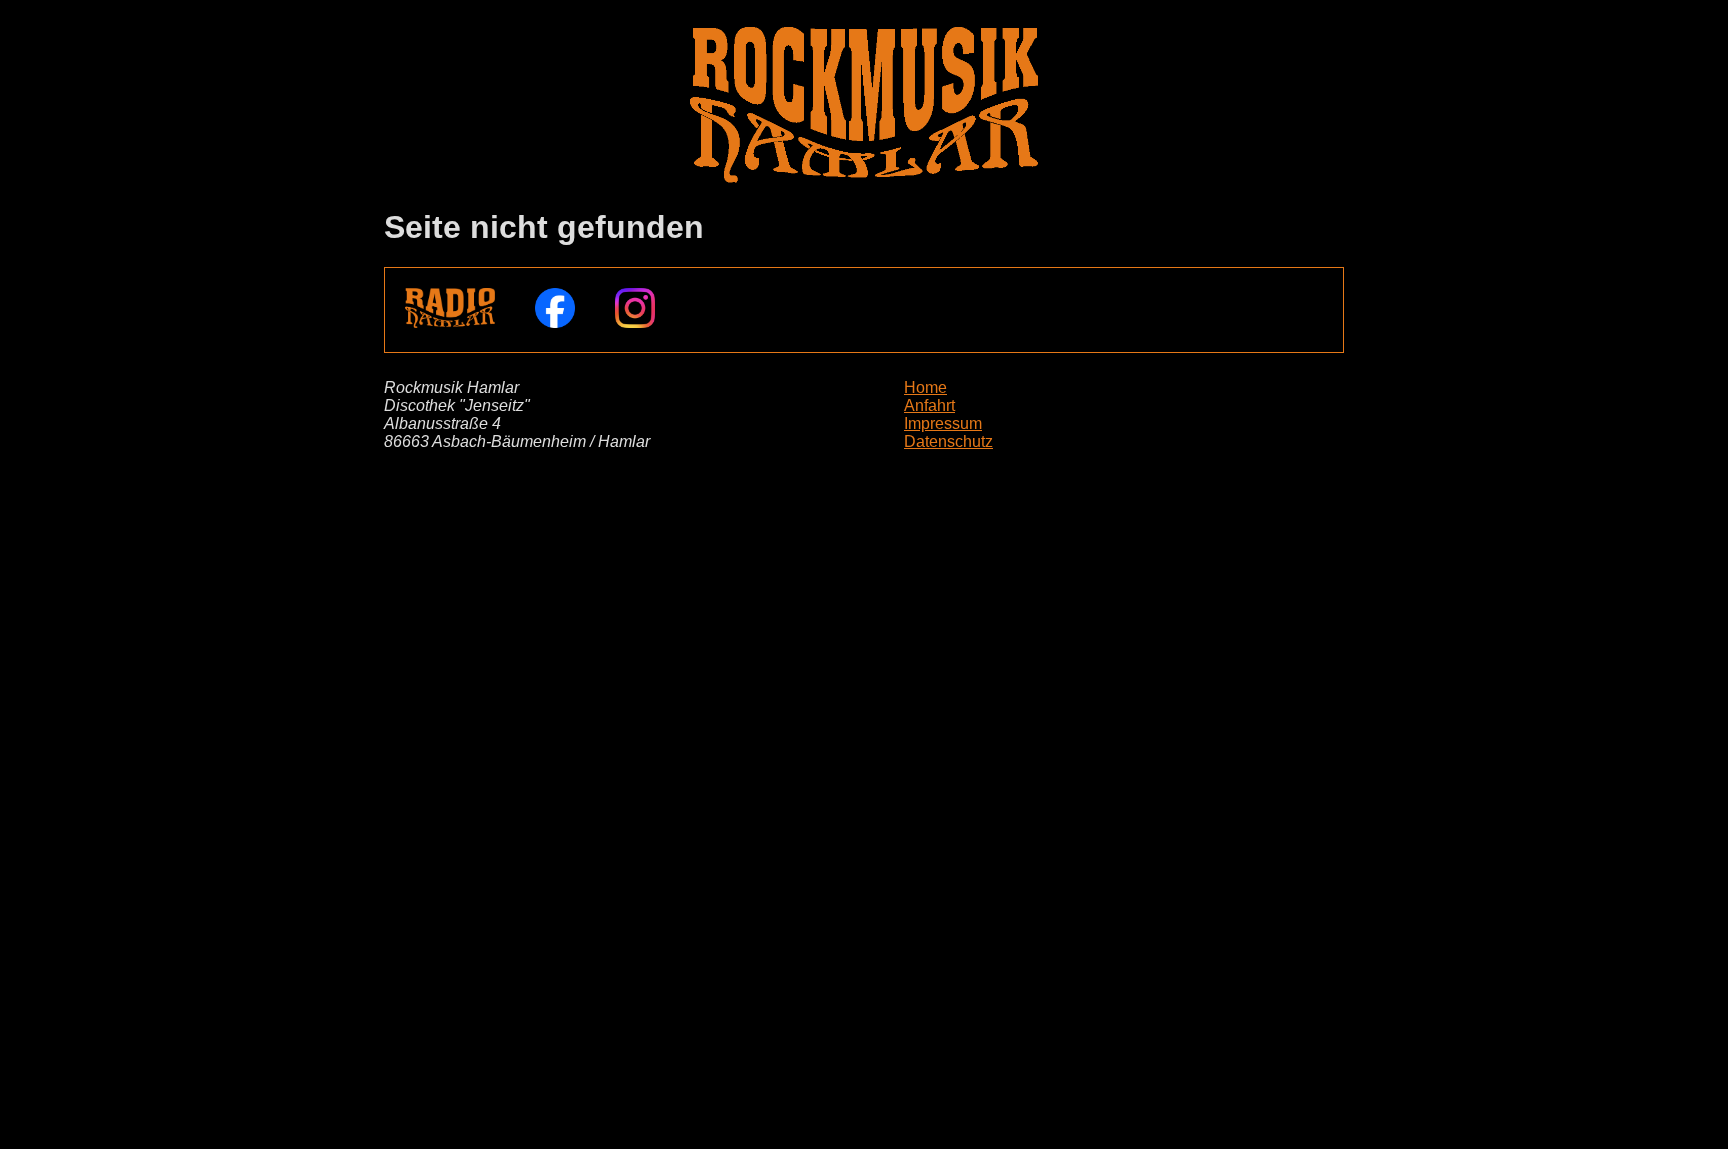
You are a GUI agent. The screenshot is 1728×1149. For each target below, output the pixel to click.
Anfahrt (929, 405)
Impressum (943, 423)
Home (925, 387)
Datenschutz (948, 441)
